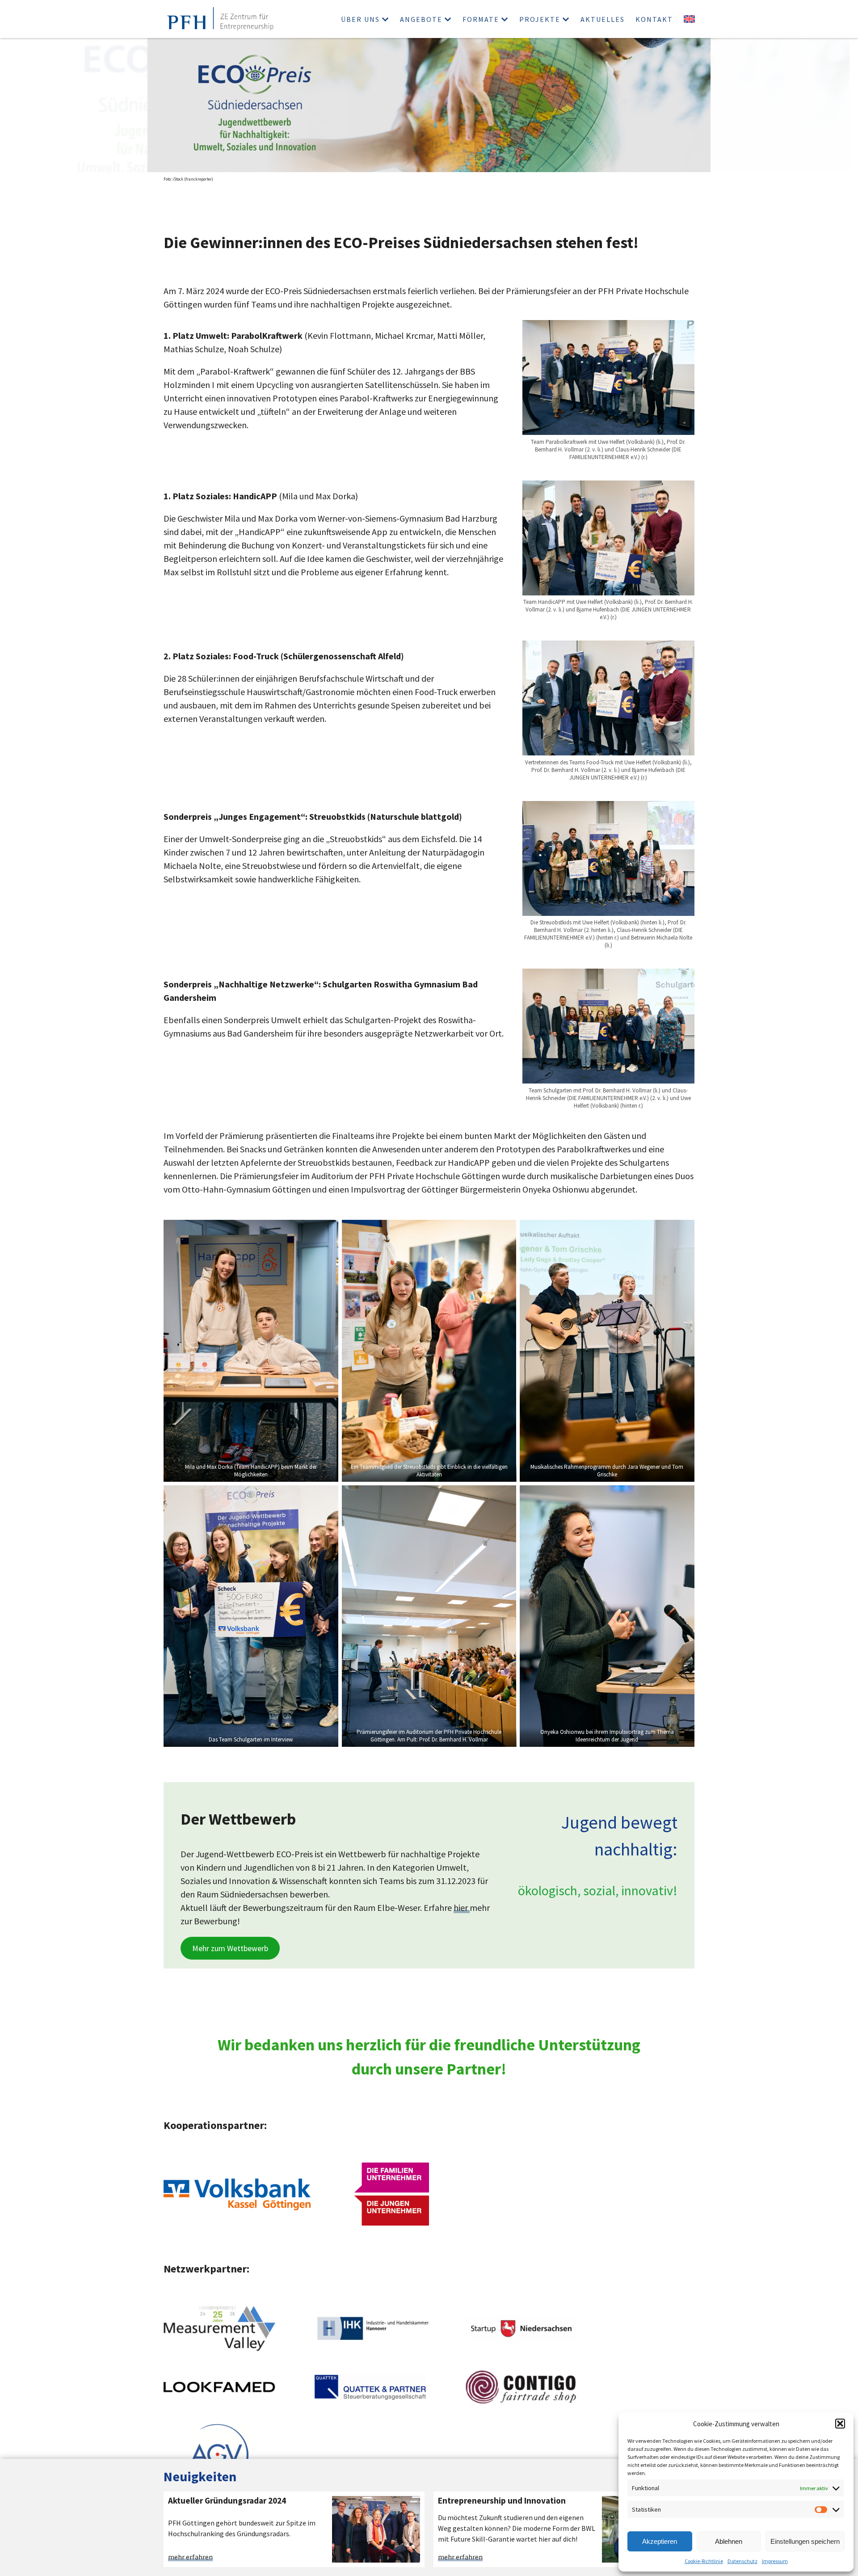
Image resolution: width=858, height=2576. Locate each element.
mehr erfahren (190, 2557)
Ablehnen (729, 2541)
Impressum (775, 2561)
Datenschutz (742, 2561)
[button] (840, 2424)
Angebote (421, 19)
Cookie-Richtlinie (704, 2561)
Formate (481, 19)
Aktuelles (603, 19)
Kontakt (654, 19)
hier (462, 1908)
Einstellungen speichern (805, 2541)
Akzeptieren (660, 2541)
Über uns (360, 19)
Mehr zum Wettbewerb (230, 1948)
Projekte (540, 19)
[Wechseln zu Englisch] (689, 19)
